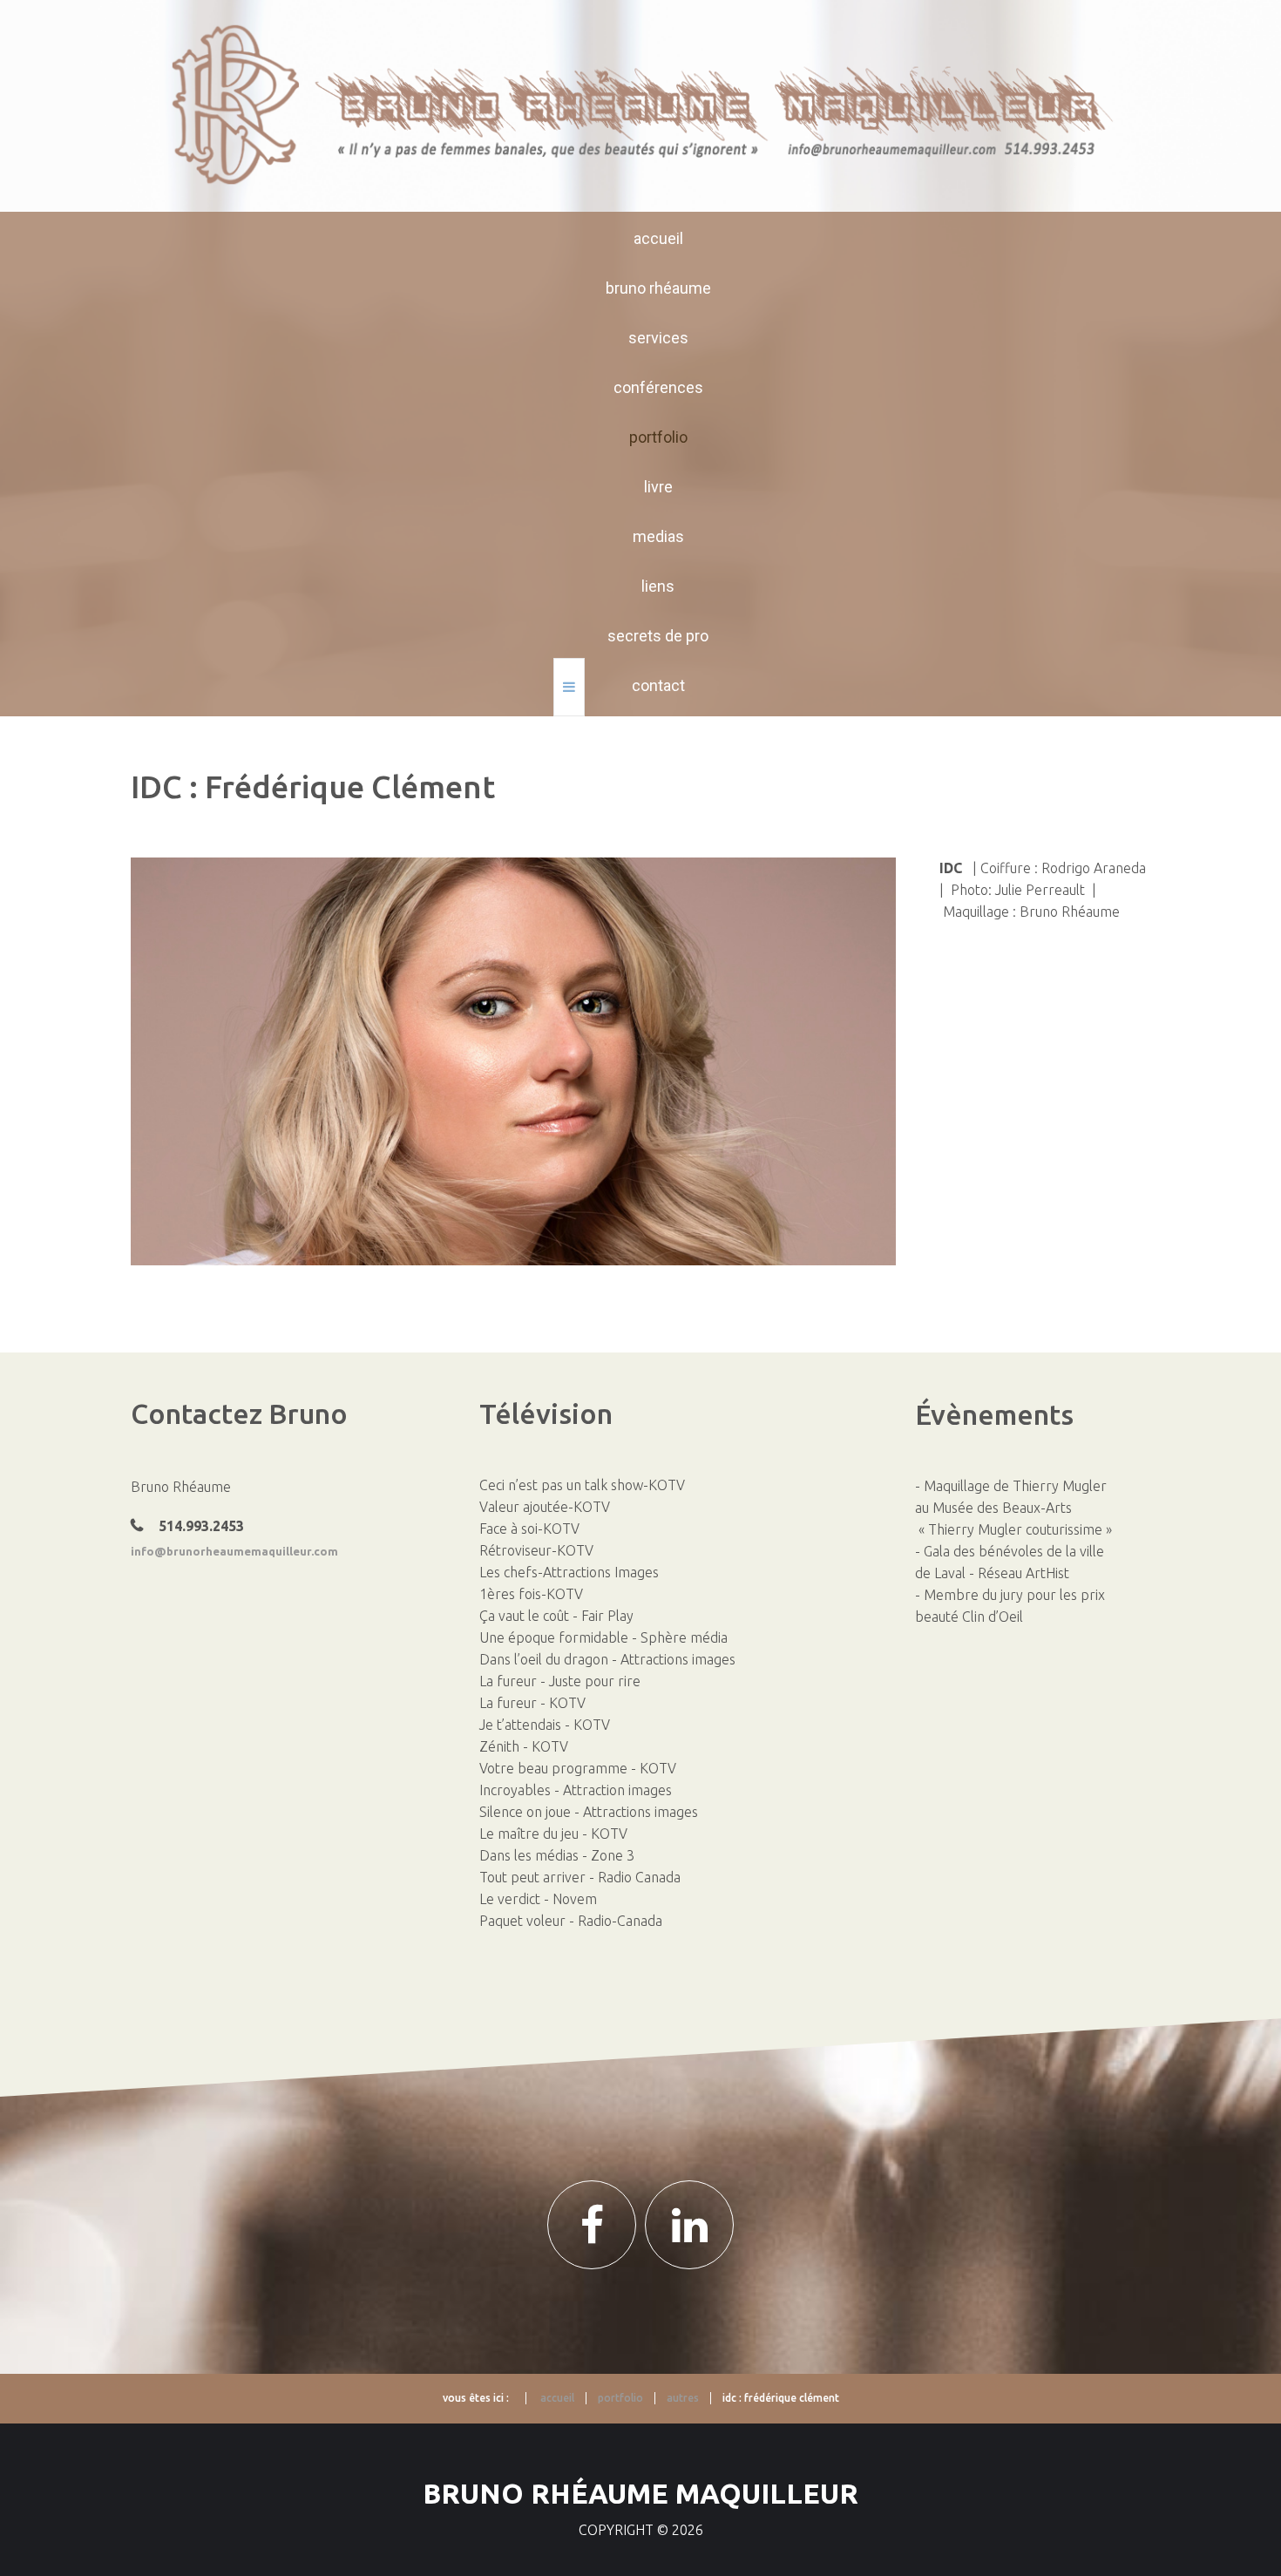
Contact (658, 685)
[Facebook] (592, 2225)
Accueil (658, 238)
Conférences (658, 387)
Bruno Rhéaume (658, 288)
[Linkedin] (689, 2225)
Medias (658, 536)
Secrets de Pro (658, 636)
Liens (658, 586)
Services (658, 338)
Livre (658, 487)
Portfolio (658, 437)
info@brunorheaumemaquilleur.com (234, 1551)
